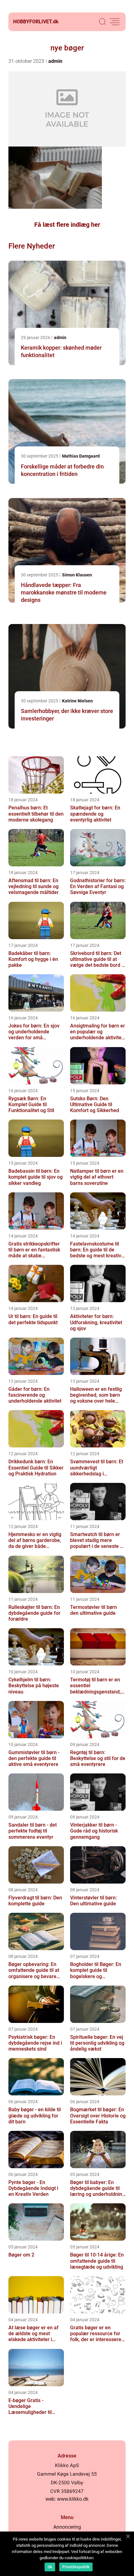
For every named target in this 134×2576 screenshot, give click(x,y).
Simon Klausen (77, 575)
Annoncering (67, 2527)
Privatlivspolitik (76, 2567)
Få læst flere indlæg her (67, 225)
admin (55, 61)
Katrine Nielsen (77, 701)
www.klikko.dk (73, 2499)
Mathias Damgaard (81, 456)
